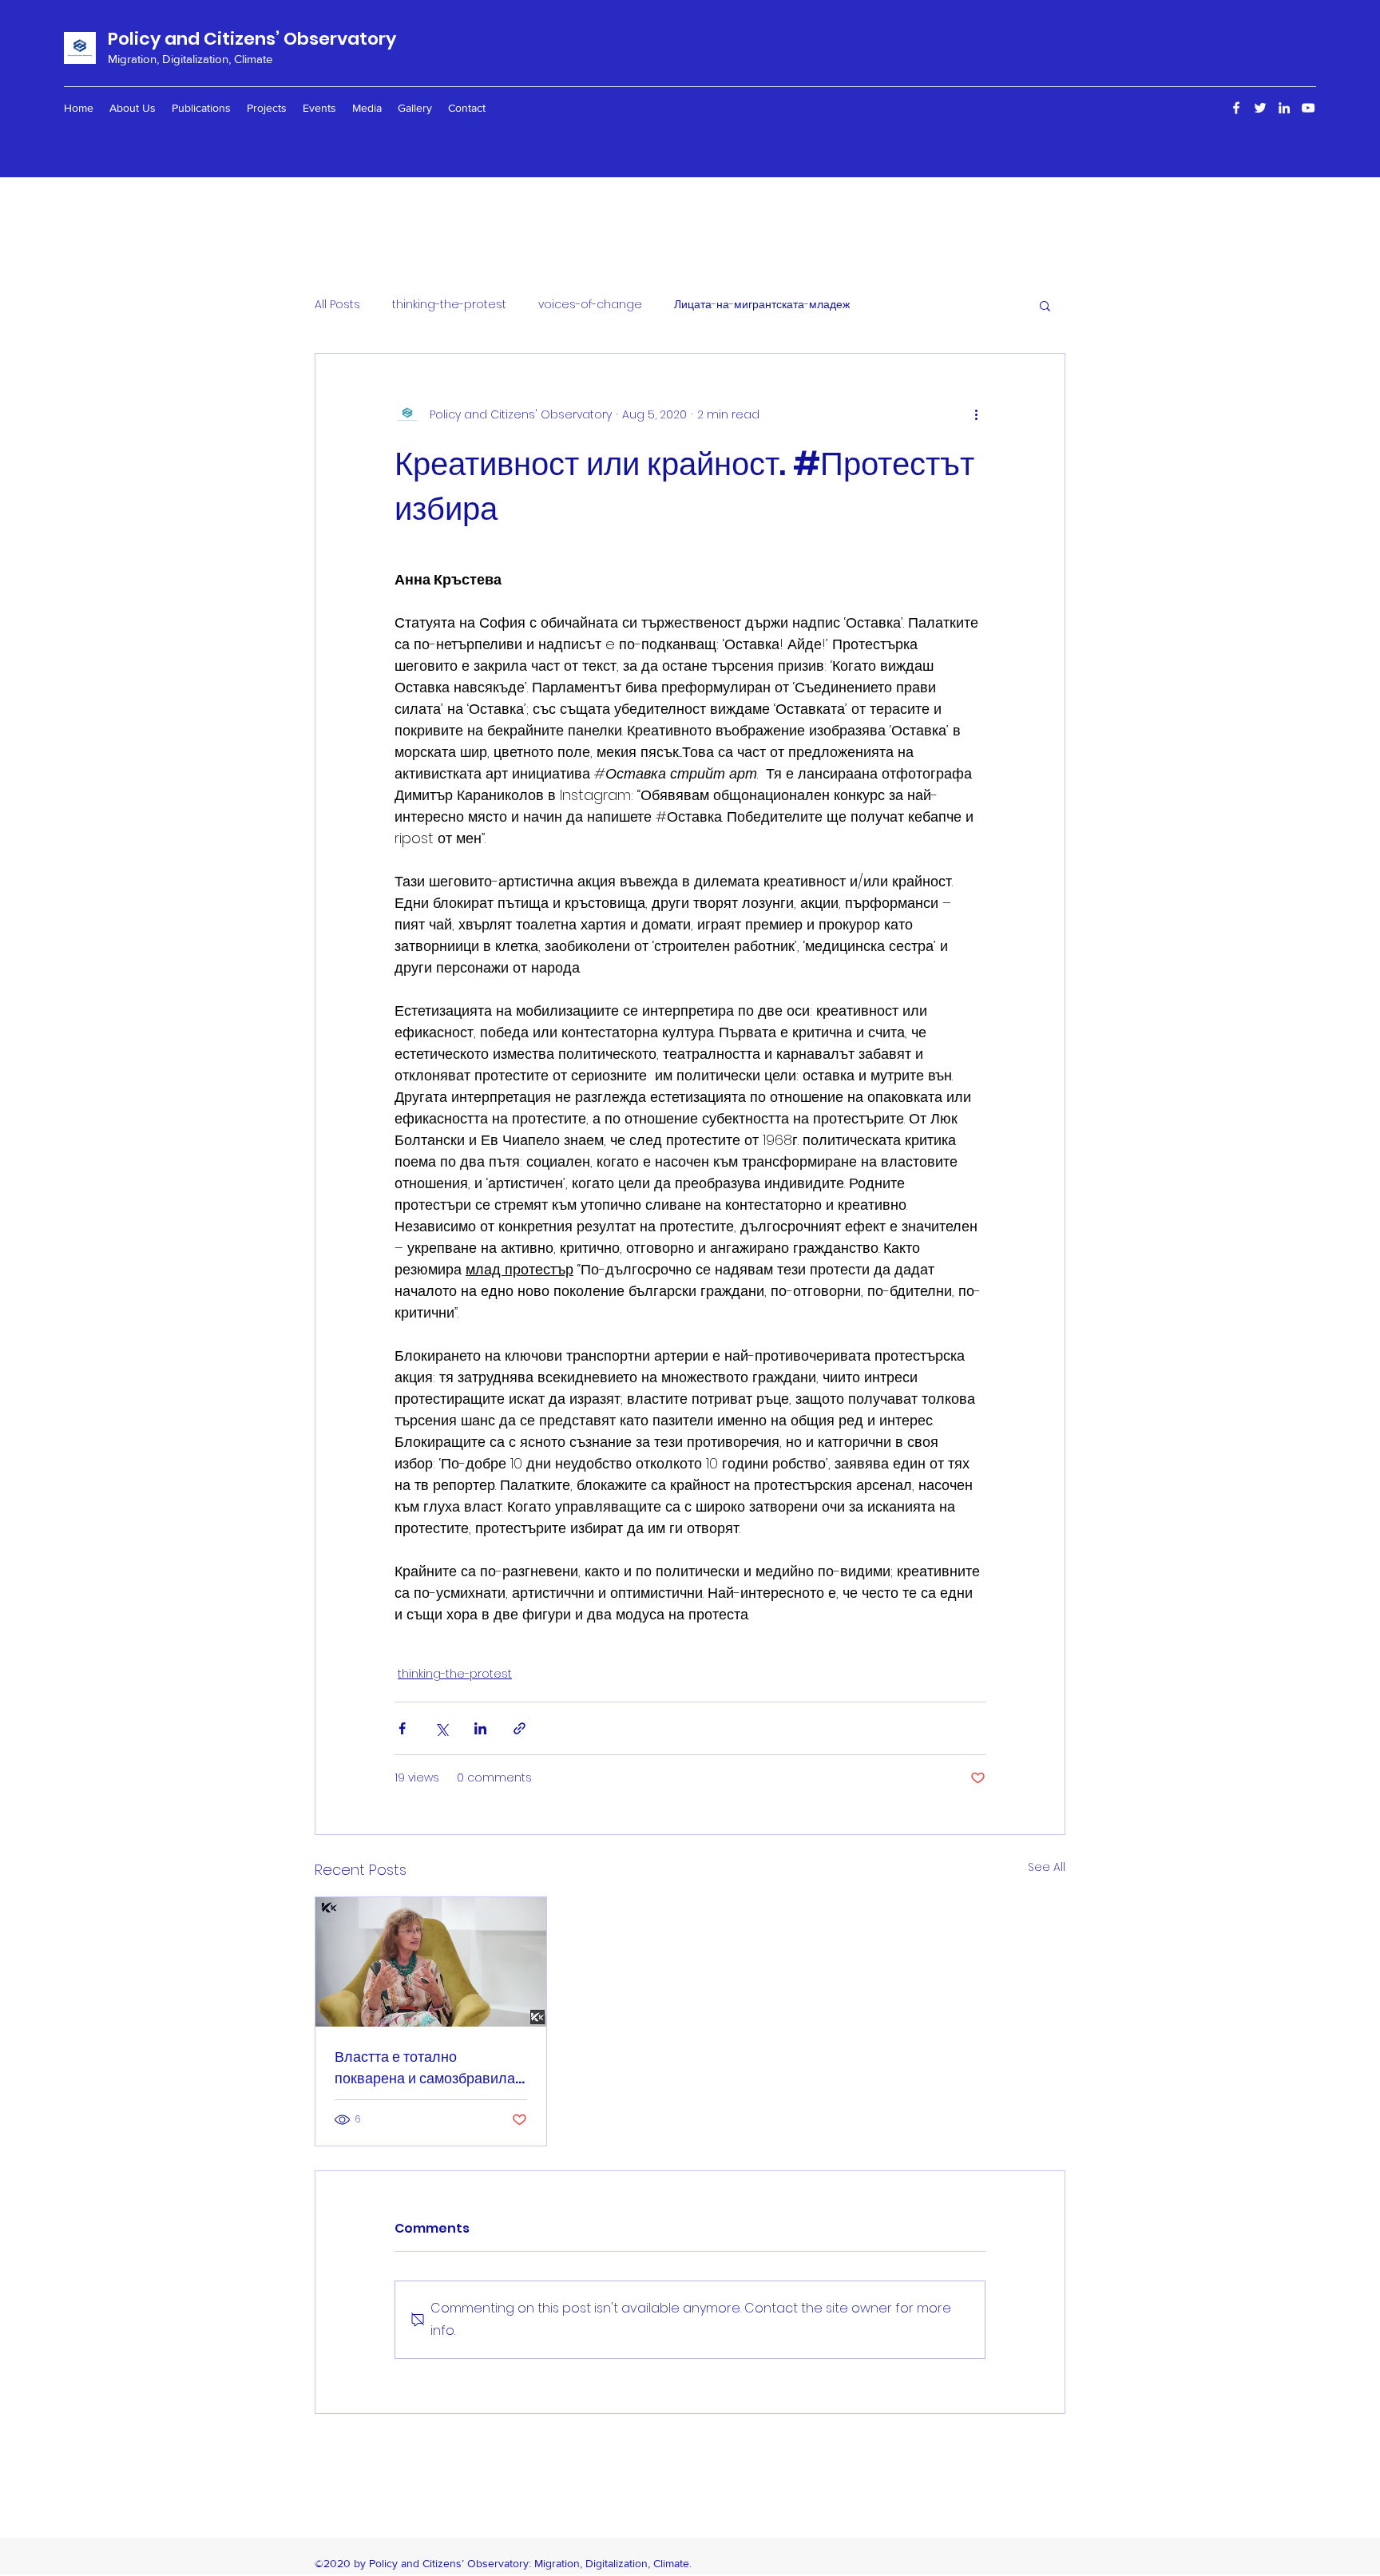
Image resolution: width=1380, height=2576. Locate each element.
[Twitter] (1260, 108)
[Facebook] (1236, 108)
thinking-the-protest (449, 305)
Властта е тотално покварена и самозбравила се (425, 2068)
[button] (1045, 305)
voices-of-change (590, 305)
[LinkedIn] (1284, 108)
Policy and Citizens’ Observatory (252, 39)
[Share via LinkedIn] (480, 1728)
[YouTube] (1308, 108)
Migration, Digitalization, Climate (190, 59)
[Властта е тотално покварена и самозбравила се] (431, 1962)
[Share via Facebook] (402, 1728)
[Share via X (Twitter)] (441, 1728)
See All (1047, 1867)
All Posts (337, 305)
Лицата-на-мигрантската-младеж (762, 305)
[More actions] (976, 414)
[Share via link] (519, 1728)
